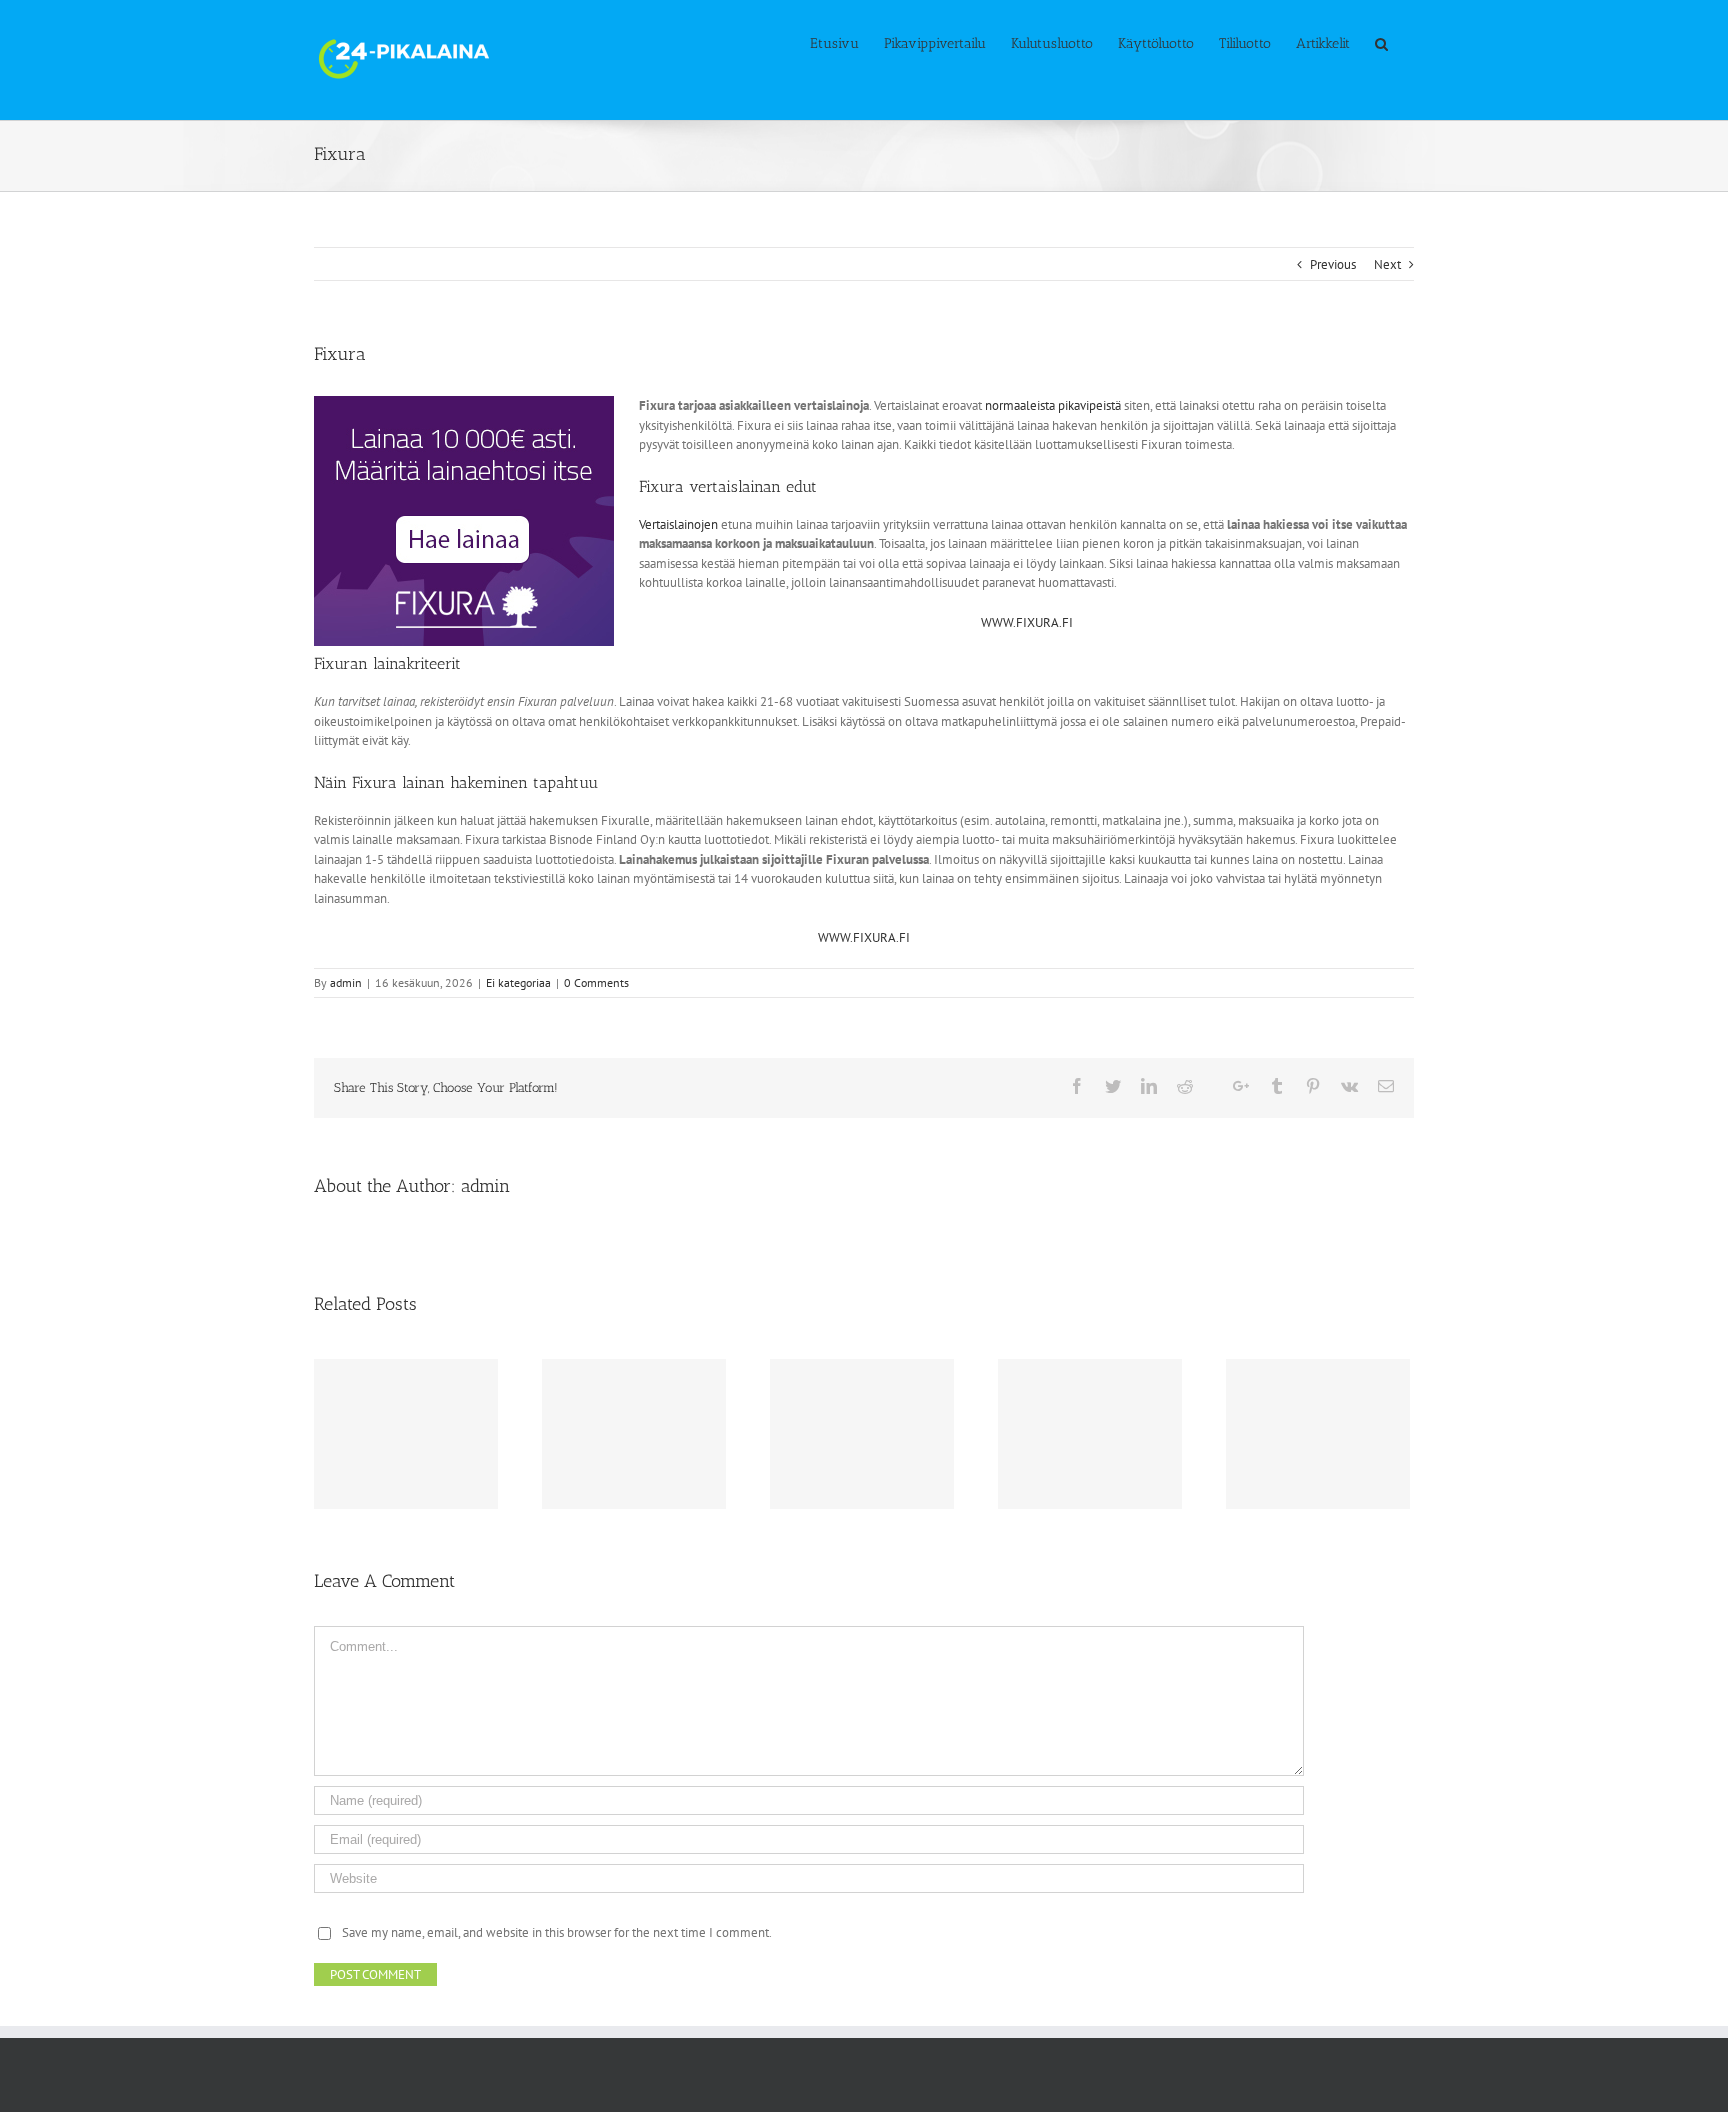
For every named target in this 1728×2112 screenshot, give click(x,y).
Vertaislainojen (678, 524)
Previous (1333, 264)
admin (346, 982)
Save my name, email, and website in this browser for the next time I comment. (557, 1932)
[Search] (1382, 42)
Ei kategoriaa (518, 982)
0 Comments (596, 982)
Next (1387, 264)
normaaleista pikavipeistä (1053, 405)
